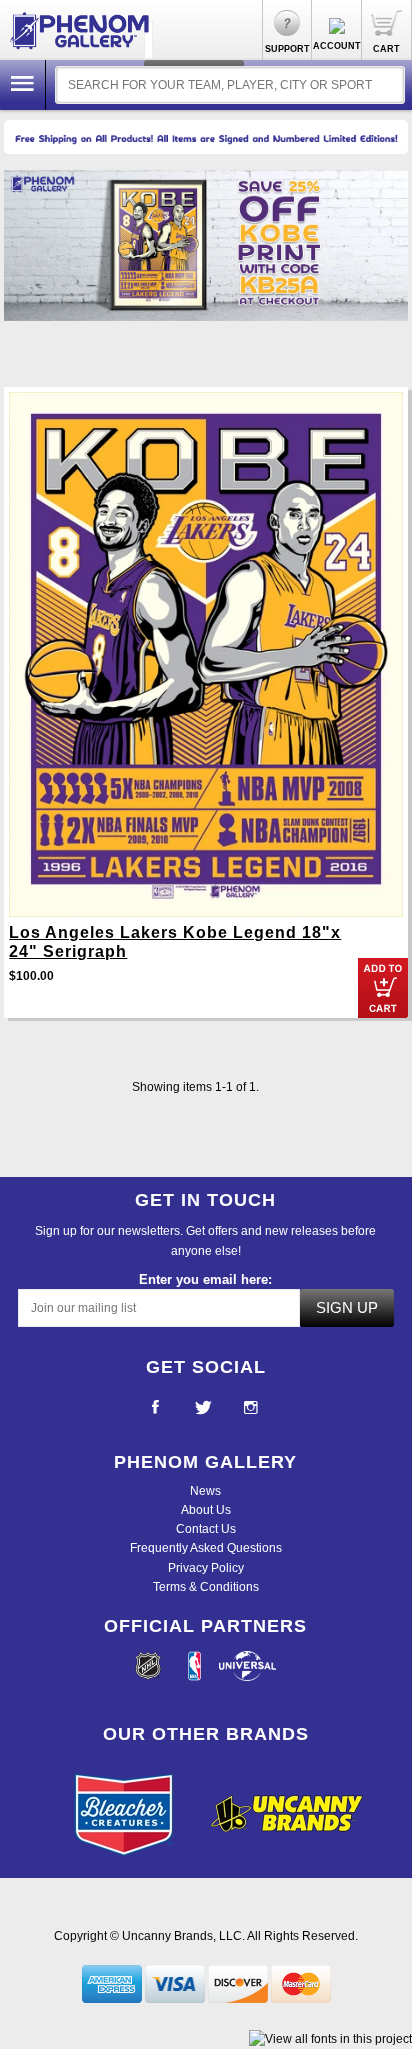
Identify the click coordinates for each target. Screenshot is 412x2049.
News (205, 1491)
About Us (206, 1510)
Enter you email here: (205, 1279)
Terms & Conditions (206, 1587)
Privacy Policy (206, 1568)
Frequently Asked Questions (206, 1548)
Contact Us (206, 1529)
